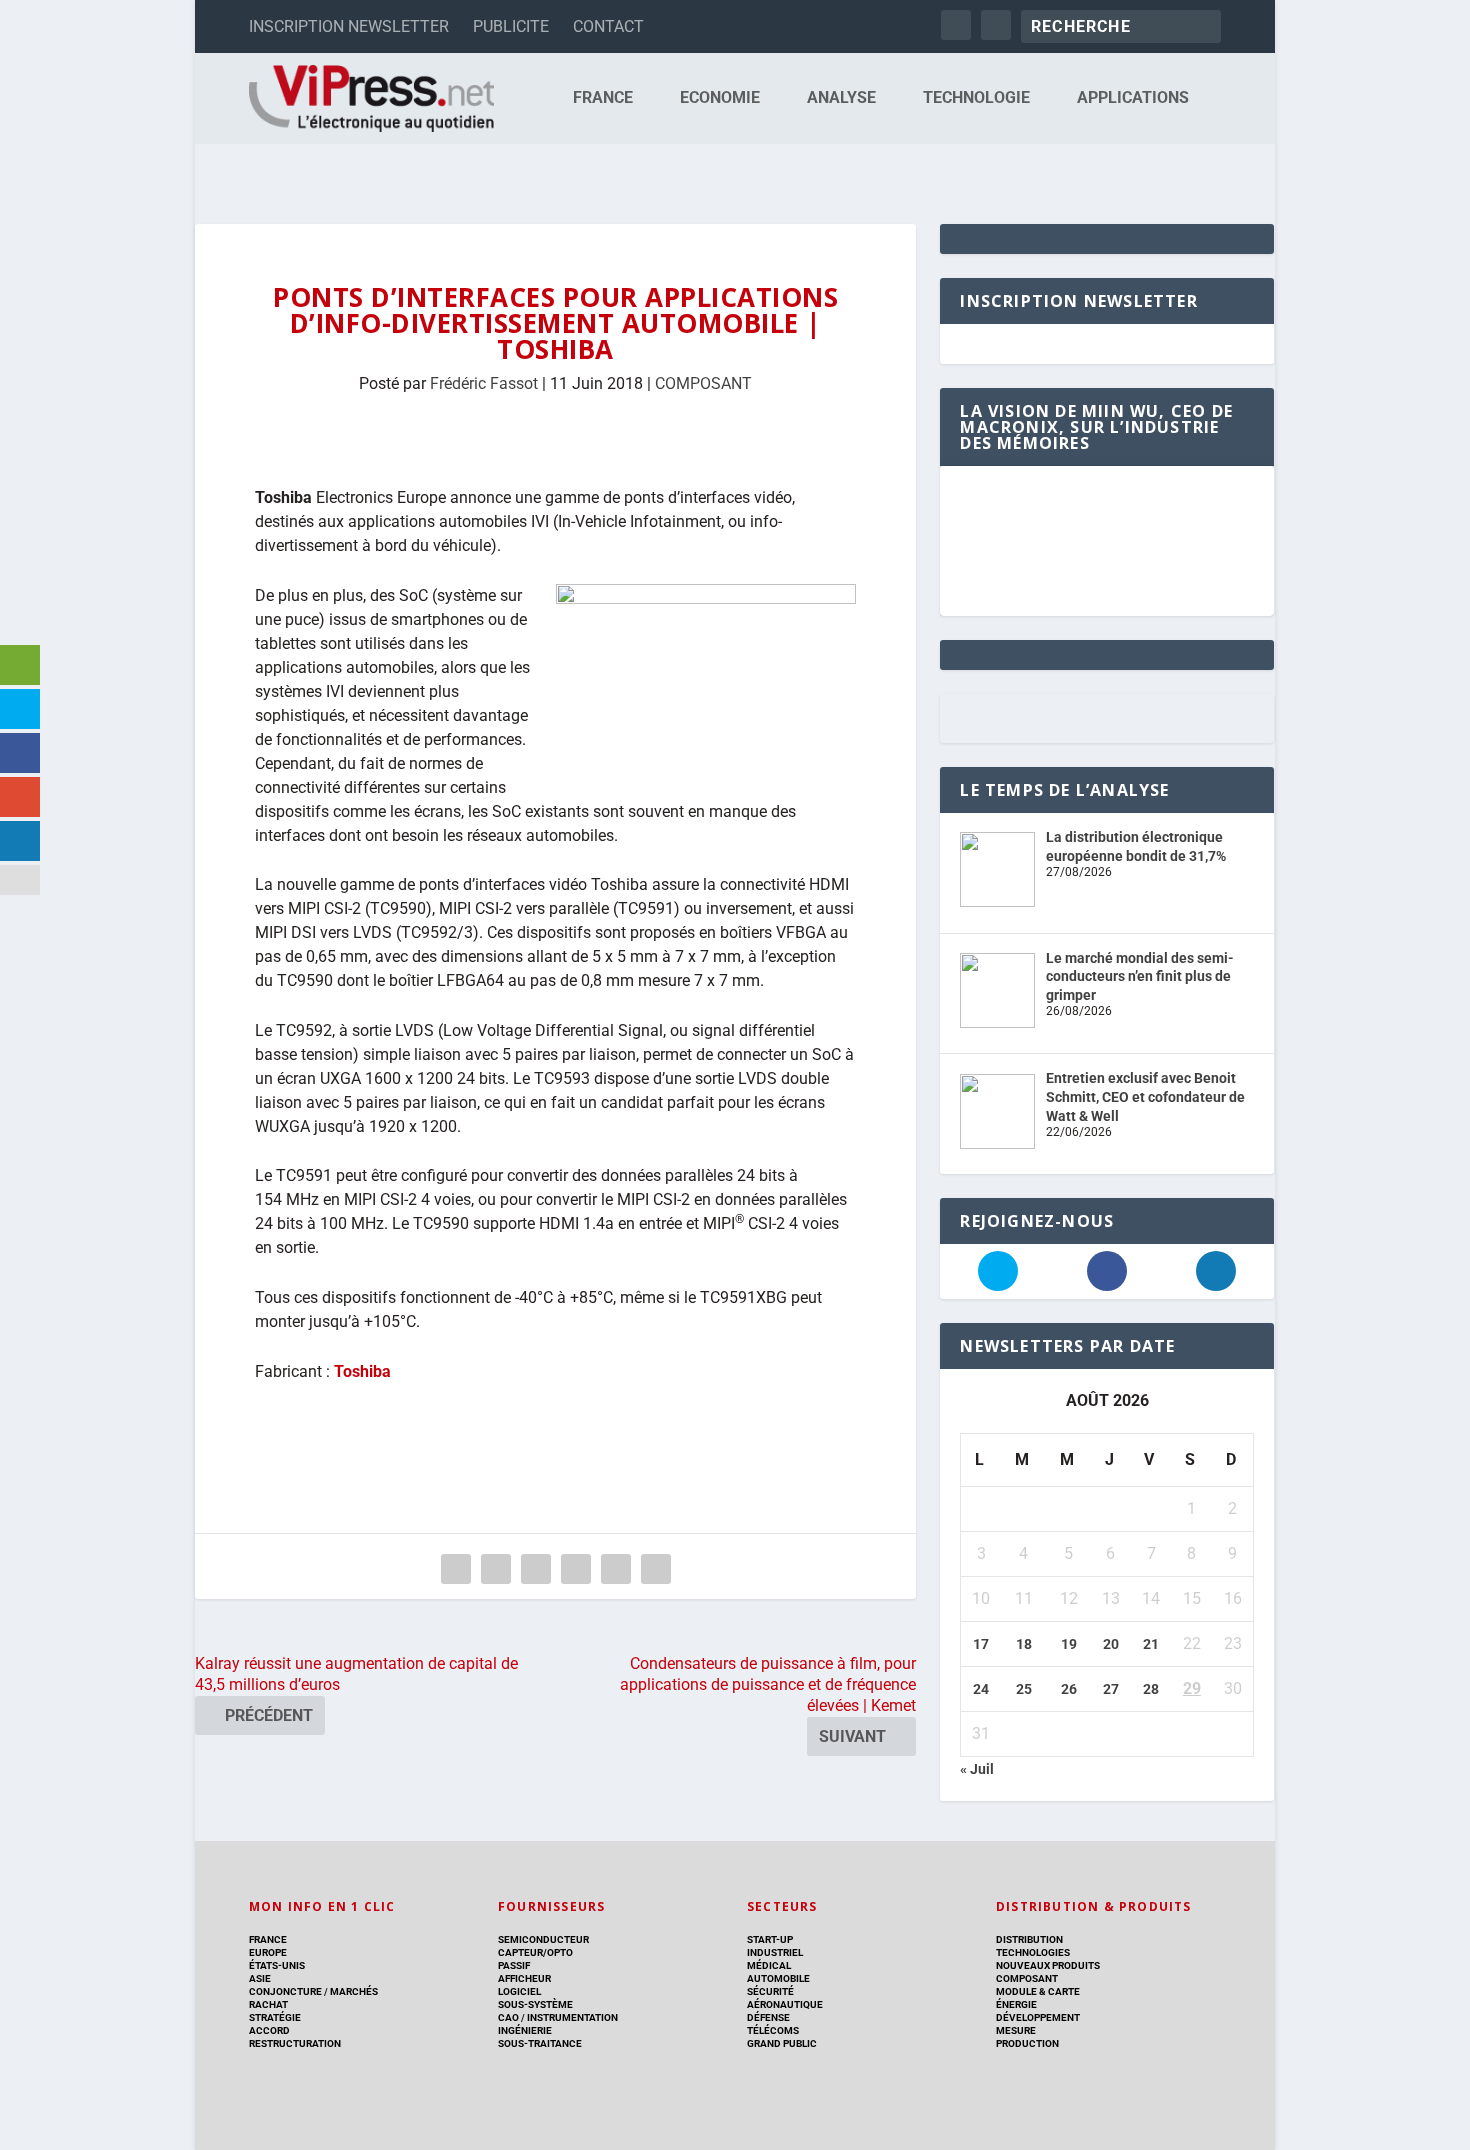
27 (1111, 1689)
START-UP (770, 1939)
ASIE (260, 1978)
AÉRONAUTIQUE (785, 2004)
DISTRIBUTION (1029, 1939)
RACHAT (268, 2004)
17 (981, 1644)
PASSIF (514, 1965)
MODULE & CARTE (1038, 1991)
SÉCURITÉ (770, 1991)
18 (1024, 1644)
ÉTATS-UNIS (277, 1965)
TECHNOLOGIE (976, 98)
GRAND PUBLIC (782, 2043)
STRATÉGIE (275, 2017)
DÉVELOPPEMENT (1038, 2017)
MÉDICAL (769, 1965)
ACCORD (269, 2030)
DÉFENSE (768, 2017)
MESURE (1016, 2030)
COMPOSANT (703, 383)
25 (1024, 1689)
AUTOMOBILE (778, 1978)
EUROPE (268, 1952)
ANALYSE (841, 98)
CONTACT (608, 26)
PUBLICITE (511, 26)
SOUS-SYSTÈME (535, 2004)
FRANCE (603, 98)
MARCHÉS (354, 1991)
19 (1069, 1644)
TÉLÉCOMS (773, 2030)
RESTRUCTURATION (295, 2043)
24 (981, 1689)
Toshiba (362, 1371)
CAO (508, 2017)
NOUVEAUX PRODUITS (1048, 1965)
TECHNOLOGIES (1033, 1952)
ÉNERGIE (1016, 2004)
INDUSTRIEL (775, 1952)
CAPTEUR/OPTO (535, 1952)
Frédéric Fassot (484, 383)
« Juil (977, 1769)
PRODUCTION (1027, 2043)
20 (1111, 1644)
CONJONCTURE (285, 1991)
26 (1069, 1689)
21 (1151, 1644)
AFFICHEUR (524, 1978)
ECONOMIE (720, 98)
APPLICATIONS (1133, 98)
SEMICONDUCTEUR (543, 1939)
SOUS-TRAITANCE (540, 2043)
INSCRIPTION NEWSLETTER (349, 26)
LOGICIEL (519, 1991)
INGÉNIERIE (525, 2030)
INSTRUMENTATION (571, 2017)
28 (1151, 1689)
